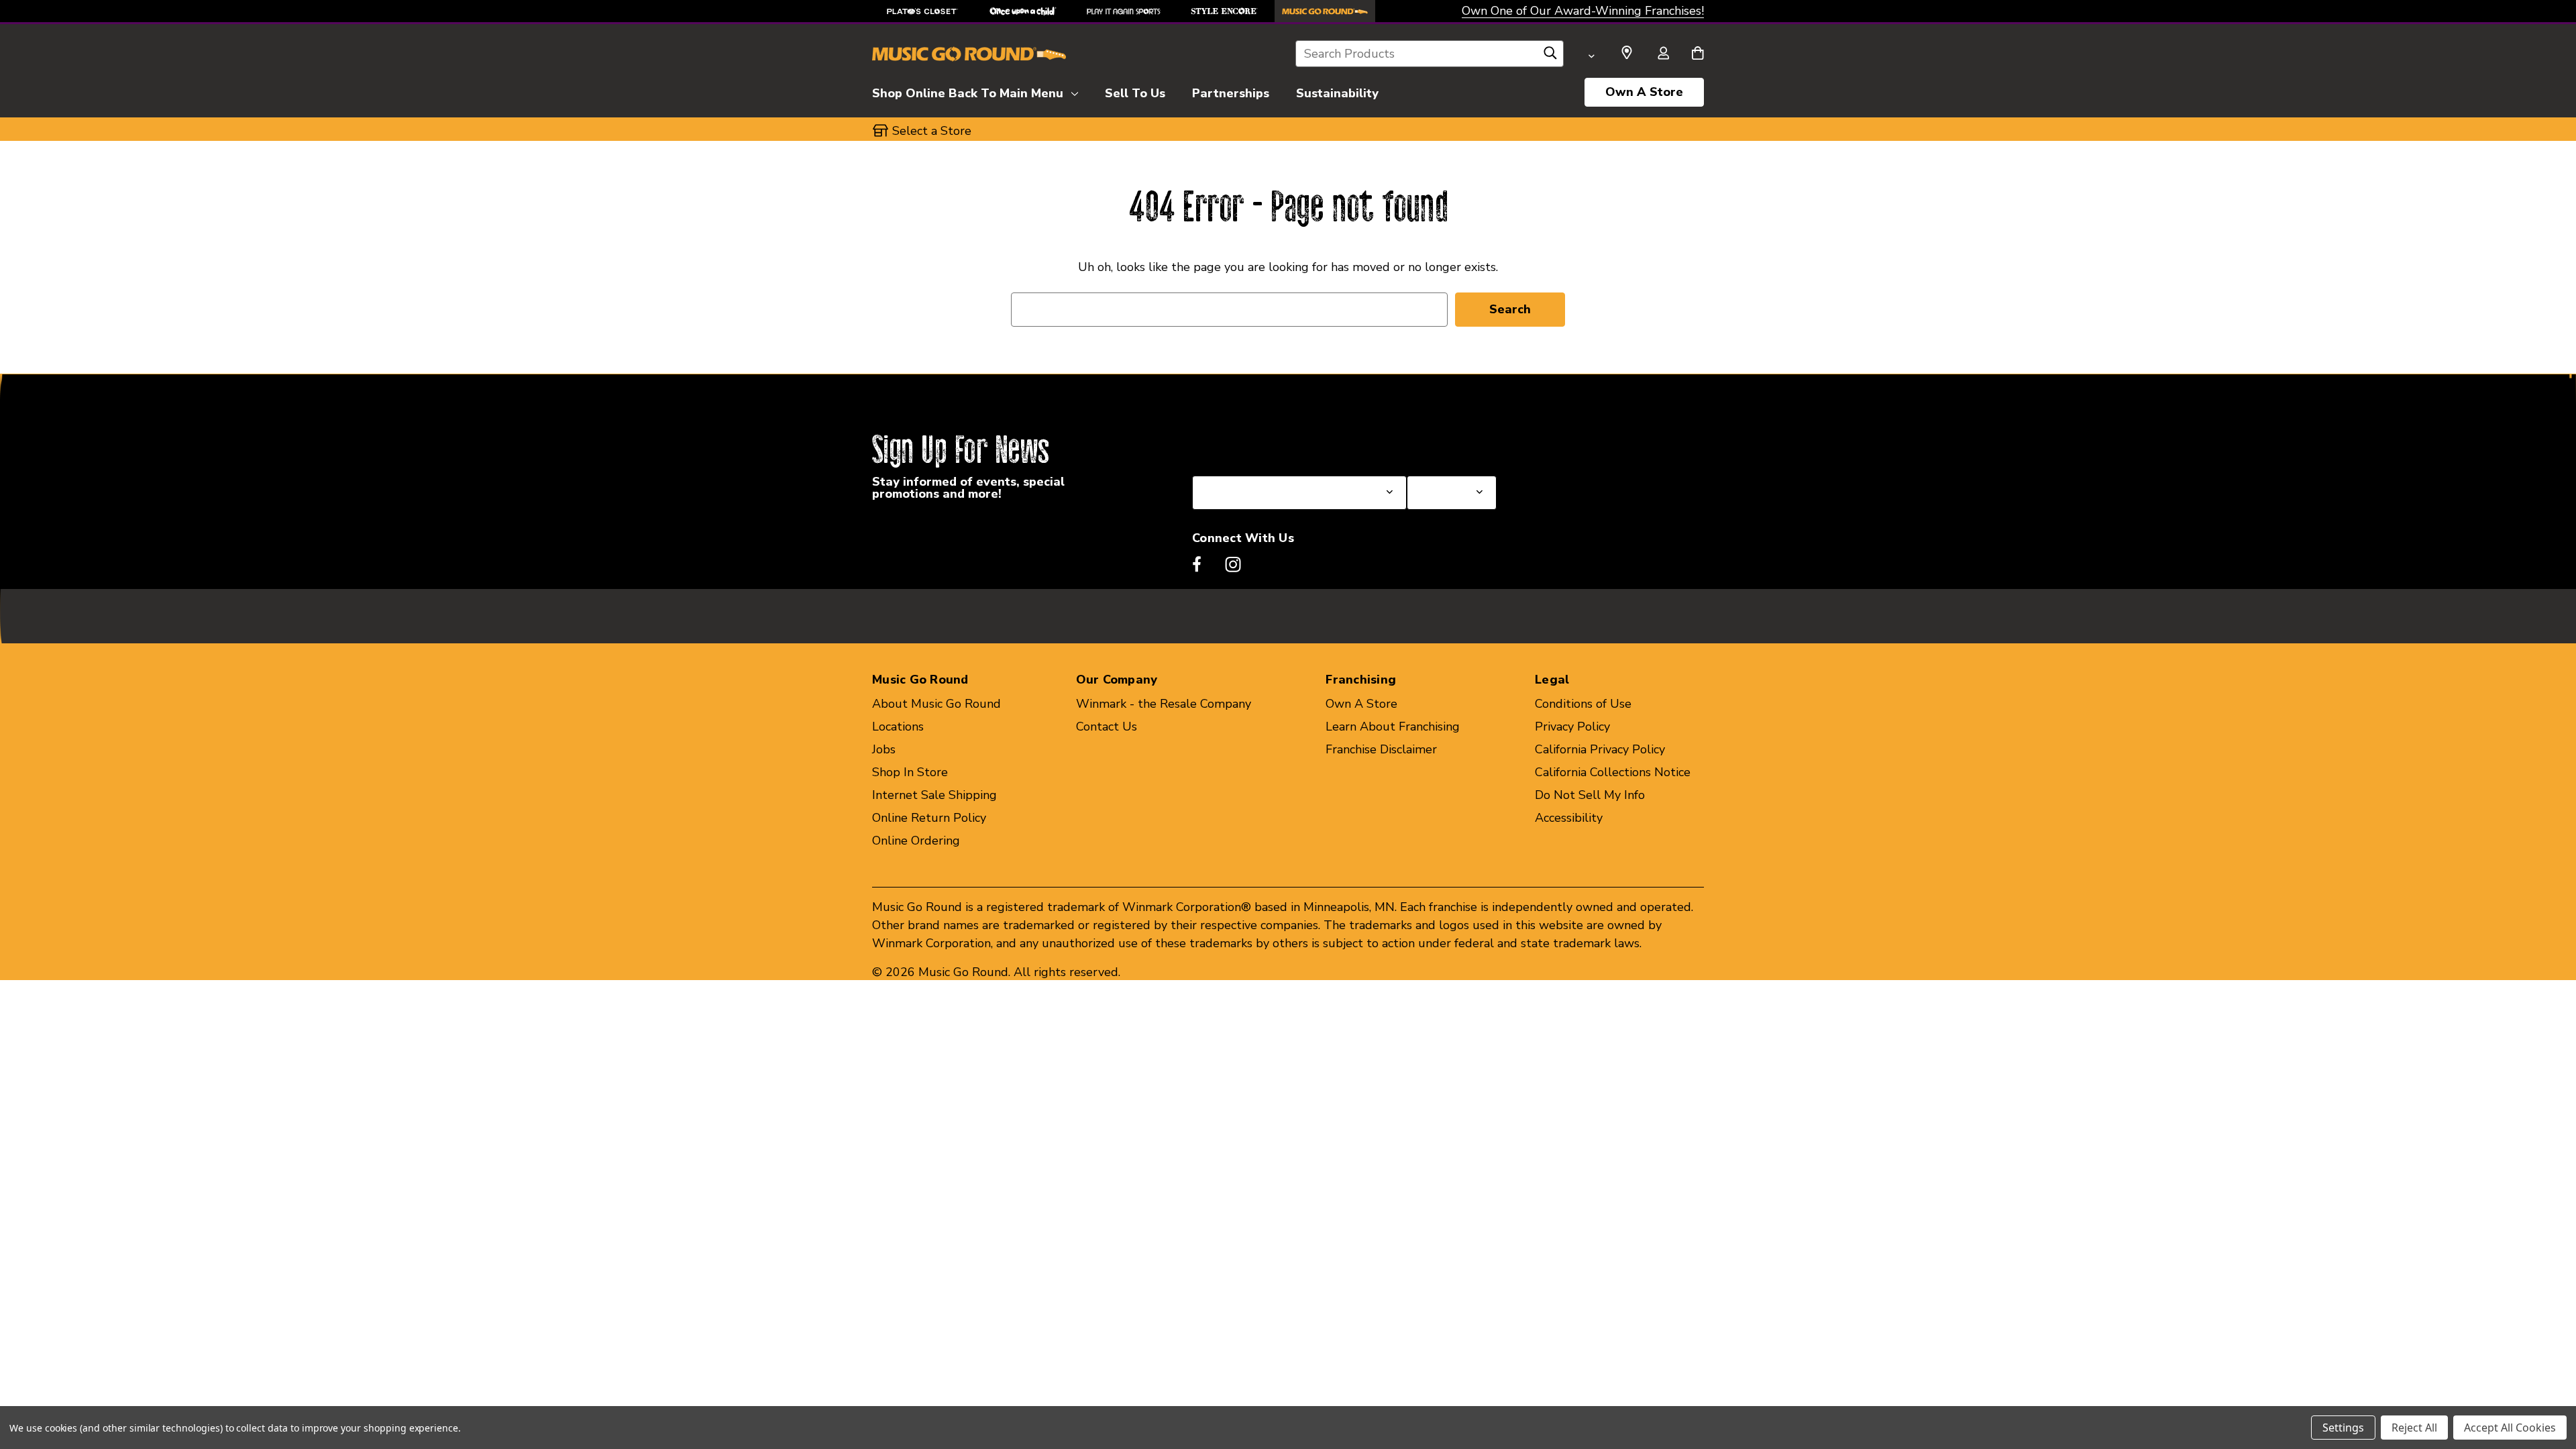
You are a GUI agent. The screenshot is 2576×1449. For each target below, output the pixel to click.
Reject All (2414, 1428)
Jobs (884, 749)
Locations (898, 727)
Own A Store (1644, 92)
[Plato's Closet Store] (922, 11)
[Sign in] (1663, 54)
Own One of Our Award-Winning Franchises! (1583, 11)
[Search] (1550, 56)
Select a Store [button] (932, 131)
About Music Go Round (936, 704)
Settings (2343, 1428)
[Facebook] (1197, 564)
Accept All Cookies (2510, 1428)
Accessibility (1569, 818)
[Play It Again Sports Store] (1124, 11)
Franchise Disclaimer (1381, 749)
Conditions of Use (1583, 704)
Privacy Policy (1572, 727)
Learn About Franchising (1393, 727)
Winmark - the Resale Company (1164, 704)
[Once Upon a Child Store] (1023, 11)
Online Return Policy (929, 818)
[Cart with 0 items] (1698, 54)
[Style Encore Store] (1224, 11)
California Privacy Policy (1600, 749)
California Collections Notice (1613, 772)
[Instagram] (1233, 564)
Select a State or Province (1264, 443)
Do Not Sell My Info (1590, 795)
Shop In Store (910, 772)
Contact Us (1107, 727)
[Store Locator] (1627, 53)
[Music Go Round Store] (1325, 11)
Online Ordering (916, 841)
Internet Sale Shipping (934, 795)
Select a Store (1446, 443)
